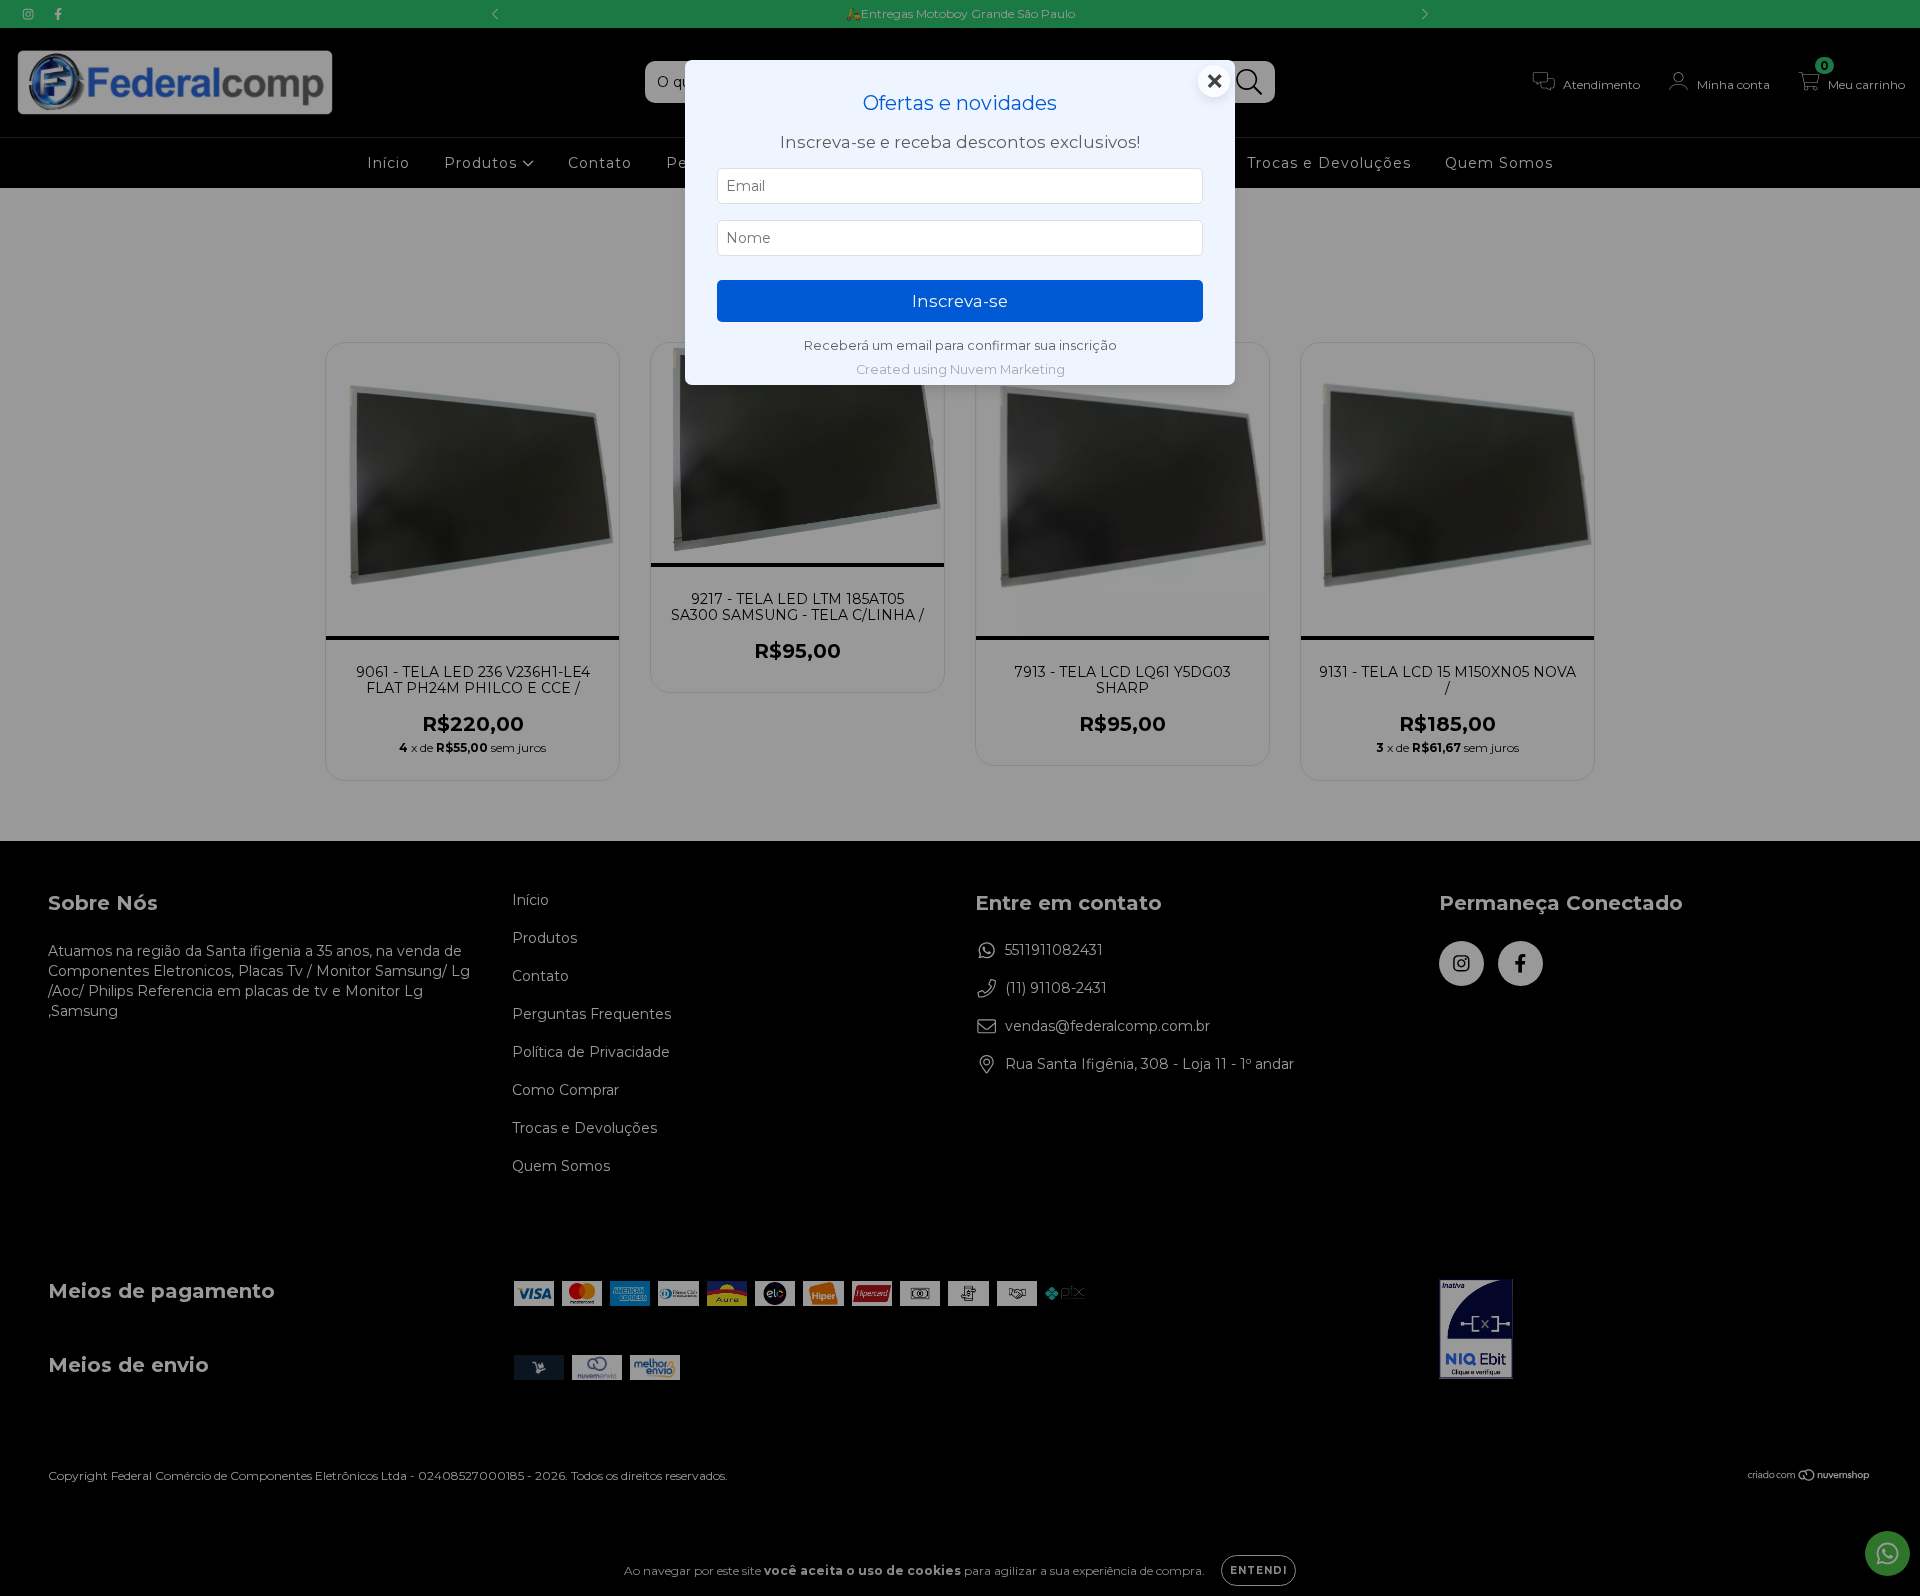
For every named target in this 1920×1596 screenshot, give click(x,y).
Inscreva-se (960, 301)
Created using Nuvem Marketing (960, 369)
